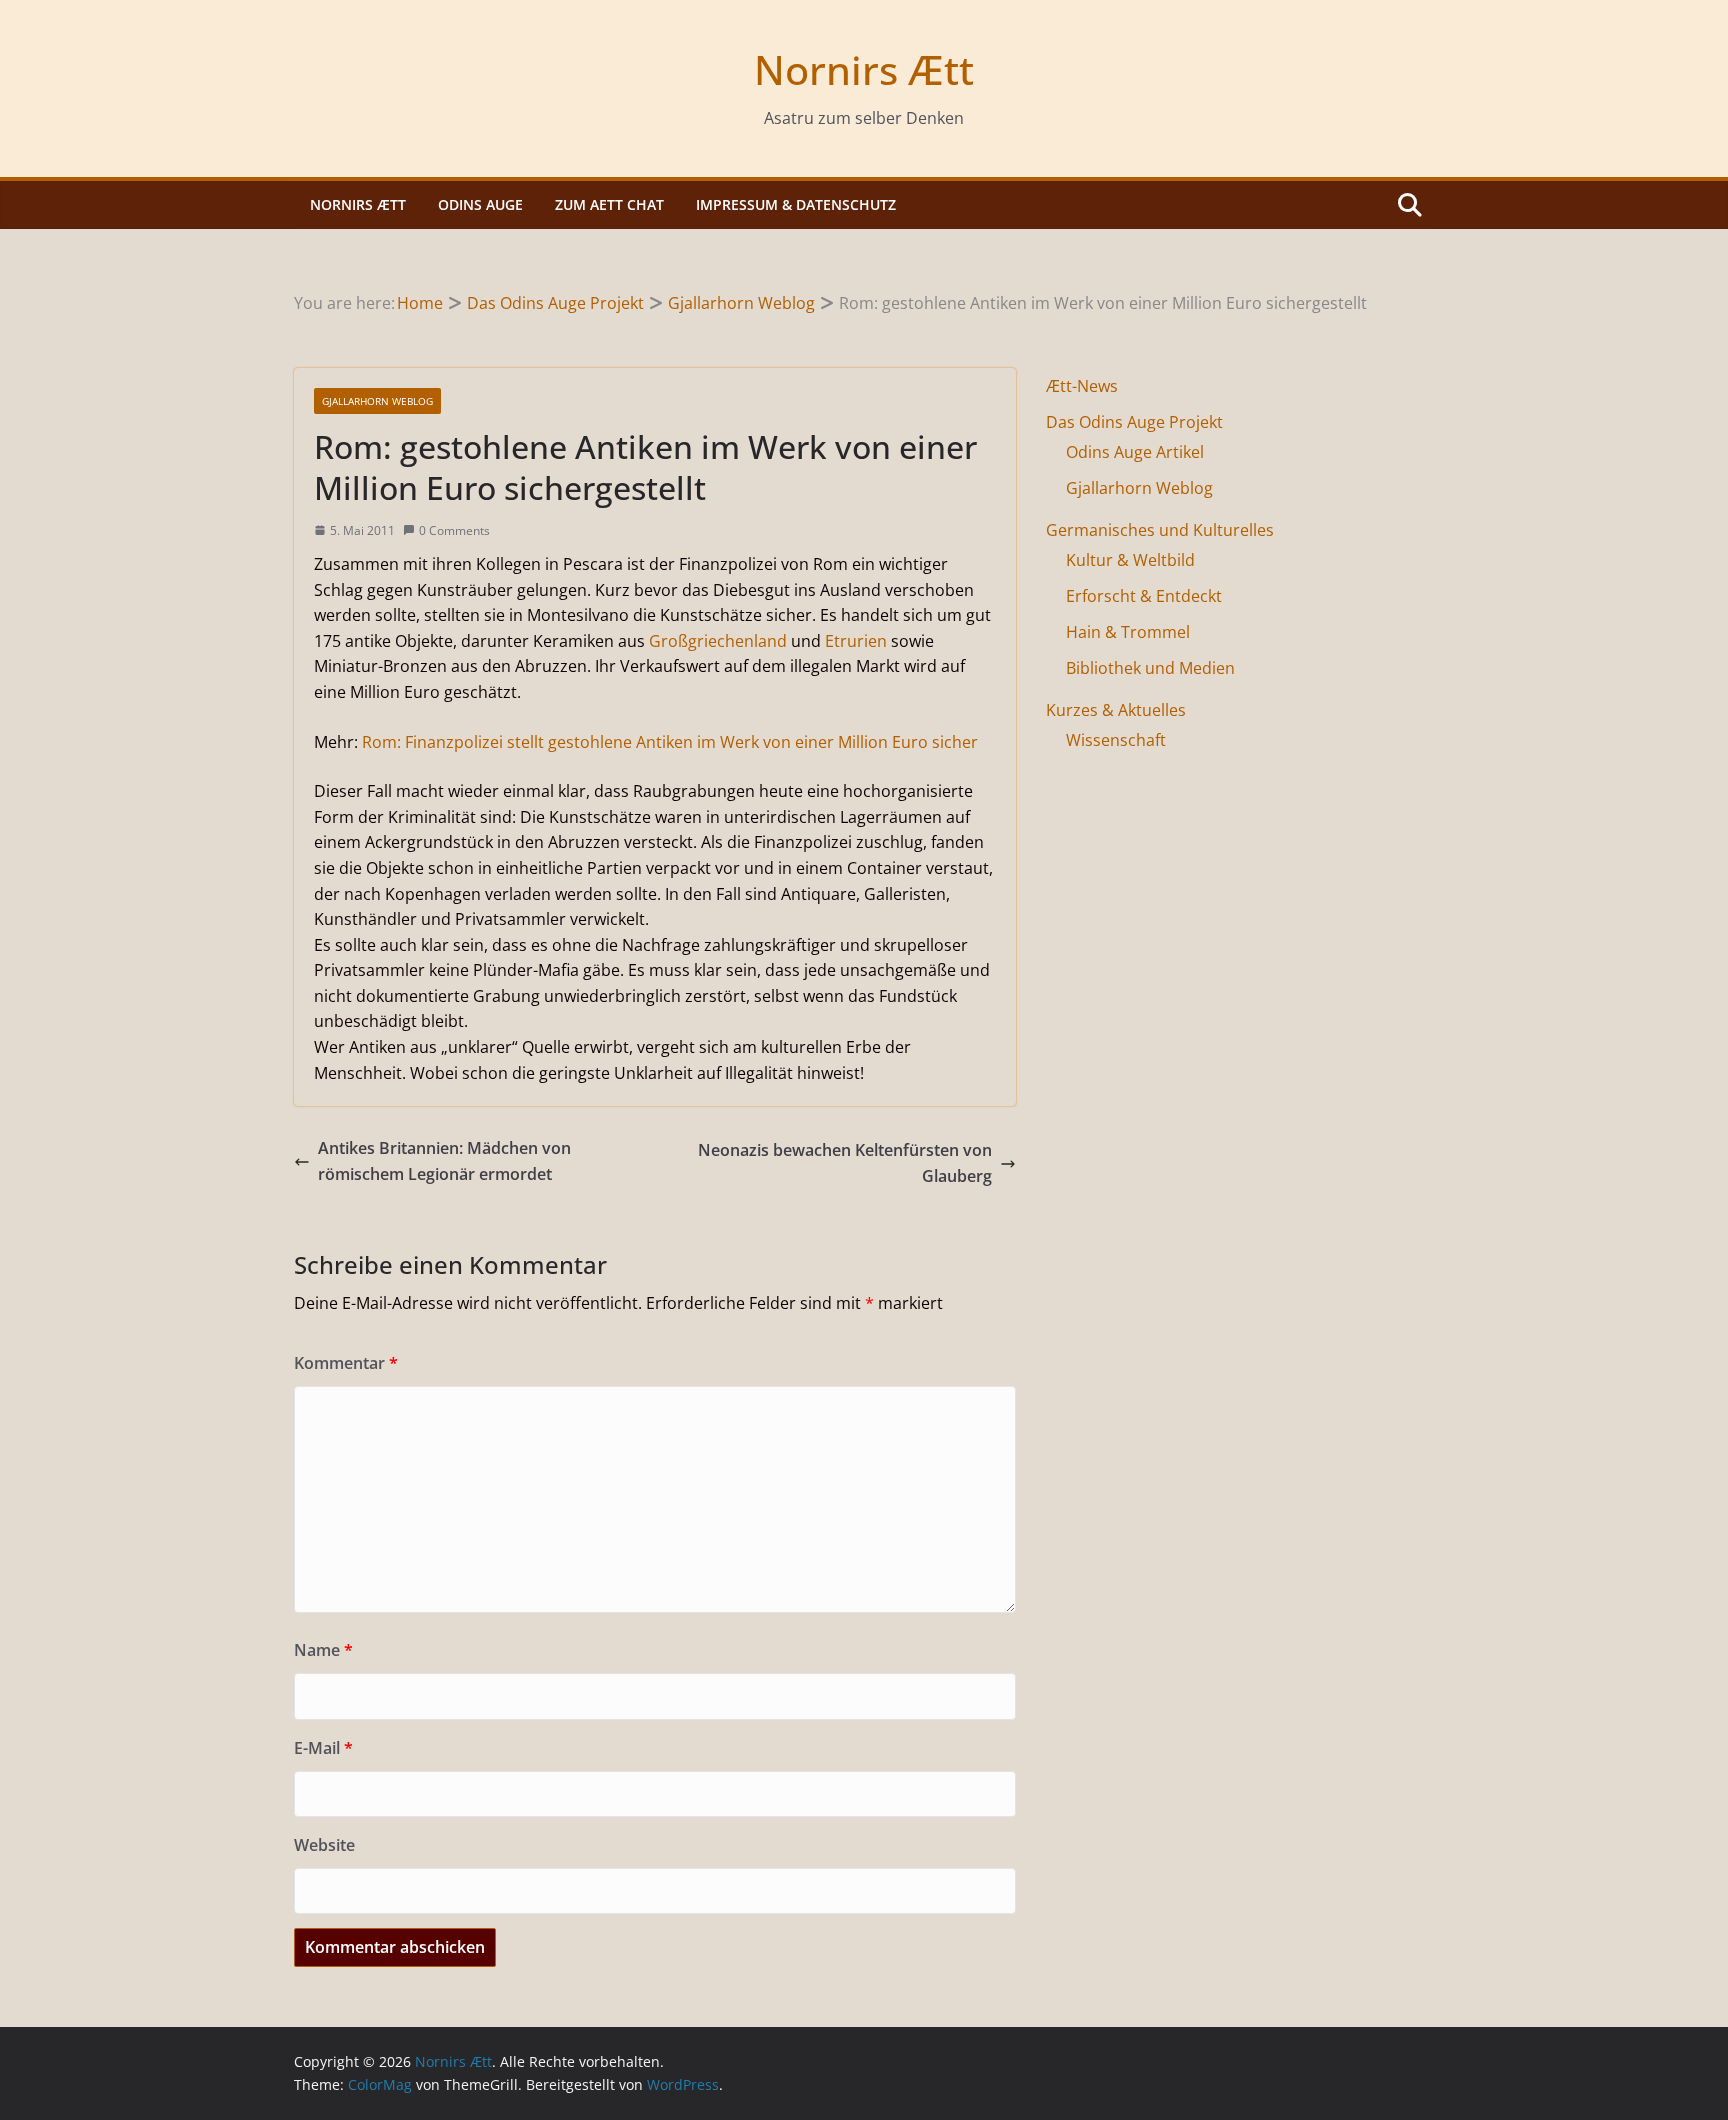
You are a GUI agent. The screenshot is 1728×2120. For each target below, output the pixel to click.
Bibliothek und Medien (1150, 668)
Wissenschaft (1116, 740)
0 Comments (454, 530)
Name (323, 1650)
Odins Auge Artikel (1135, 452)
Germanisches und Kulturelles (1160, 530)
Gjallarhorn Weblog (377, 401)
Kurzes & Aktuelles (1116, 710)
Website (324, 1845)
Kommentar (346, 1363)
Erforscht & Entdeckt (1144, 596)
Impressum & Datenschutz (796, 204)
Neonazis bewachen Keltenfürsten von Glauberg (845, 1163)
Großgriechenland (718, 641)
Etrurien (856, 641)
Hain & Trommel (1128, 632)
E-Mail (323, 1748)
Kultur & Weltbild (1130, 560)
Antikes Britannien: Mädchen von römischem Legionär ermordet (444, 1161)
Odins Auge (480, 204)
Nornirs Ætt (864, 69)
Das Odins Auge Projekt (1134, 422)
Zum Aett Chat (609, 204)
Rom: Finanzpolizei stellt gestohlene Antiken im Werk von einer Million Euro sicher (670, 742)
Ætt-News (1082, 386)
